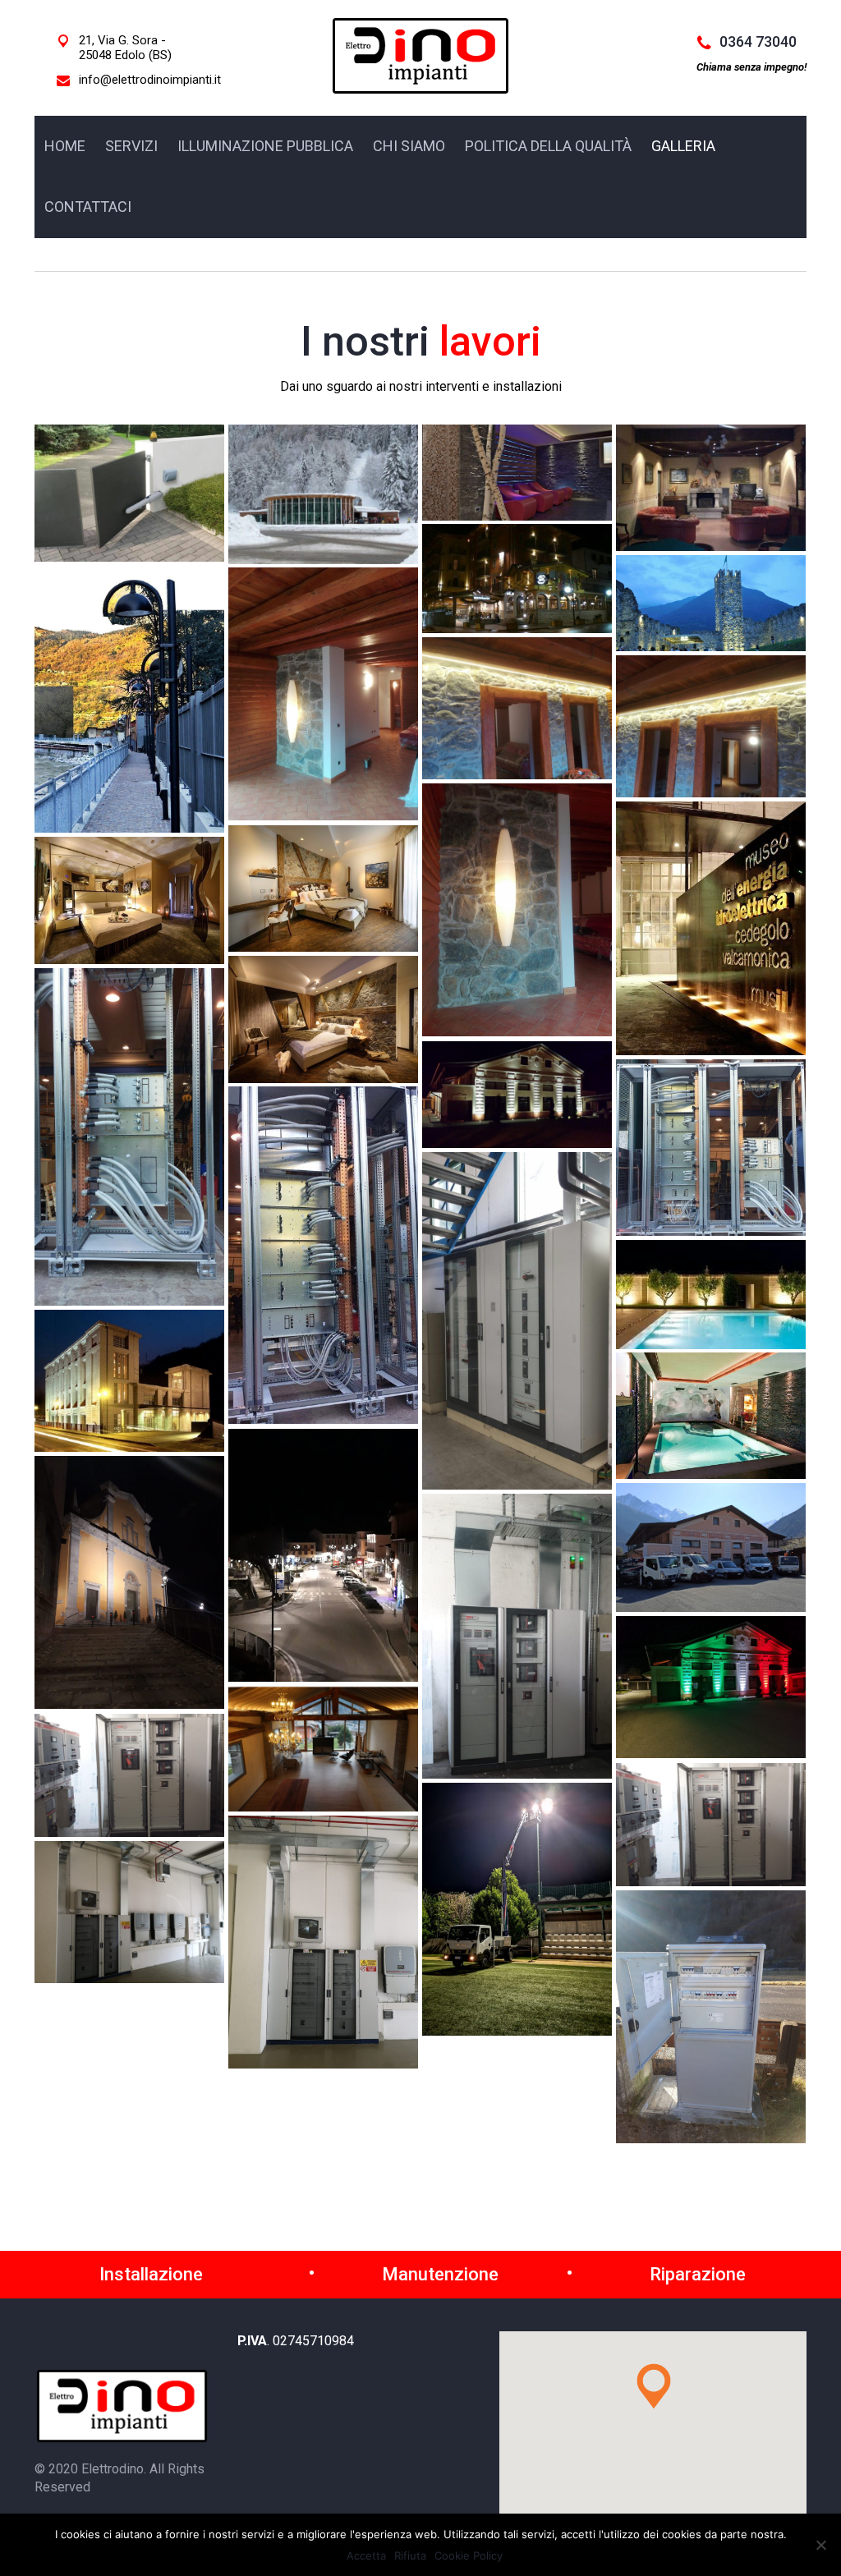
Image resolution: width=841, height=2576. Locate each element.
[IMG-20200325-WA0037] (517, 1636)
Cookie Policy (469, 2555)
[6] (711, 1148)
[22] (517, 910)
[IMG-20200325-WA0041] (711, 1825)
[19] (323, 694)
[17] (711, 603)
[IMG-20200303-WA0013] (711, 2017)
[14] (517, 473)
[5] (517, 1095)
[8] (517, 1321)
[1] (323, 889)
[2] (129, 900)
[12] (129, 493)
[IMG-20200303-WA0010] (129, 1912)
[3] (323, 1019)
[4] (129, 1137)
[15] (711, 488)
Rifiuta (410, 2555)
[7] (323, 1255)
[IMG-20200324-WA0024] (711, 1547)
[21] (711, 726)
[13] (323, 494)
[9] (711, 1295)
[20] (517, 708)
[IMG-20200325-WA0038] (711, 1687)
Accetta (366, 2555)
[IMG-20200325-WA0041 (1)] (129, 1775)
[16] (517, 579)
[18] (129, 699)
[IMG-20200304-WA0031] (323, 1555)
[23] (711, 928)
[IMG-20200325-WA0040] (323, 1749)
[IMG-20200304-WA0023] (129, 1582)
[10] (129, 1381)
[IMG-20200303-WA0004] (517, 1909)
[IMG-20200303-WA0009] (323, 1942)
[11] (711, 1416)
